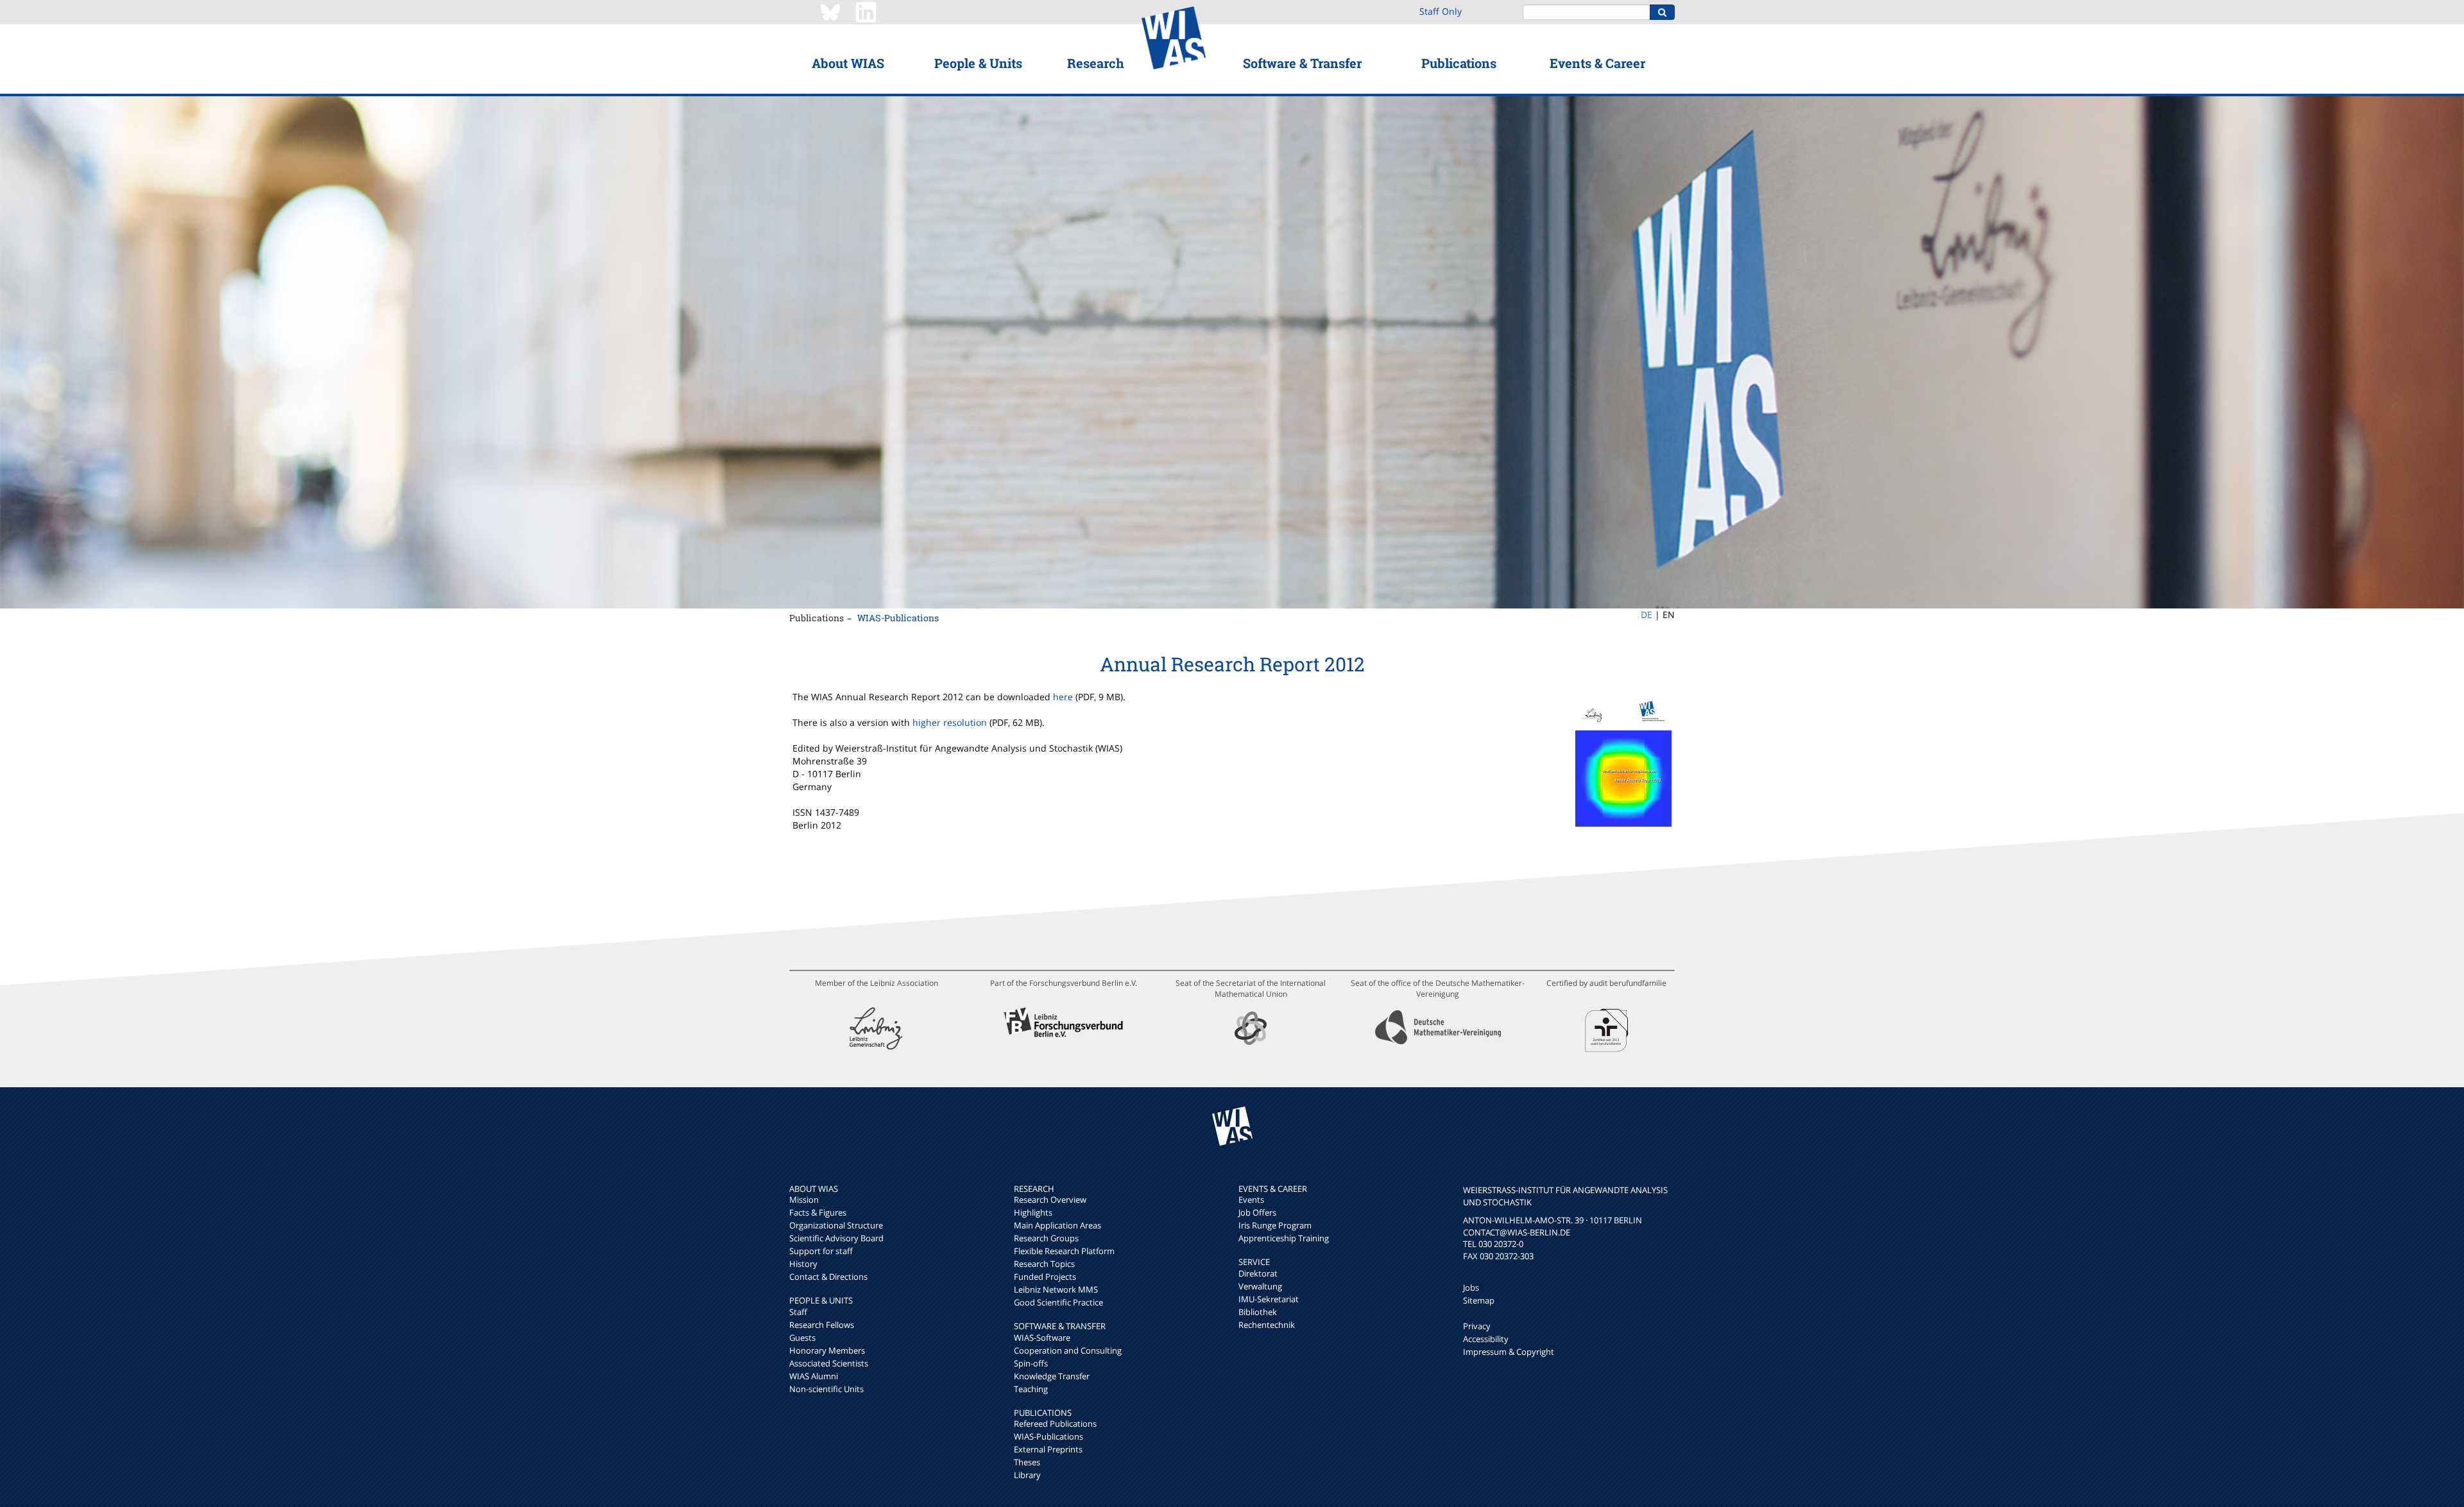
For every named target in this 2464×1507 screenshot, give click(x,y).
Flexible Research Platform (1064, 1251)
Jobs (1471, 1287)
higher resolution (950, 722)
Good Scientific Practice (1058, 1302)
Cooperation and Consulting (1068, 1350)
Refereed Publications (1055, 1424)
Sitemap (1479, 1300)
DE (1647, 615)
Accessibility (1486, 1339)
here (1063, 697)
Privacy (1477, 1326)
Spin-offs (1031, 1363)
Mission (804, 1200)
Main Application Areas (1057, 1225)
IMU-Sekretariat (1269, 1299)
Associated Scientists (829, 1363)
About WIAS (848, 63)
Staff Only (1441, 11)
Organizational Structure (836, 1225)
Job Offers (1257, 1212)
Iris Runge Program (1275, 1225)
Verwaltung (1260, 1286)
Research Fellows (822, 1325)
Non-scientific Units (826, 1389)
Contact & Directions (828, 1277)
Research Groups (1046, 1238)
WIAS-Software (1042, 1338)
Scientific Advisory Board (836, 1238)
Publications (1459, 63)
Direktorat (1258, 1273)
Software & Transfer (1302, 63)
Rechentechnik (1267, 1325)
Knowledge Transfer (1052, 1376)
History (803, 1264)
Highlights (1033, 1212)
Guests (802, 1338)
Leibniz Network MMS (1056, 1289)
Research (1096, 63)
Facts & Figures (818, 1212)
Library (1027, 1475)
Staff (798, 1312)
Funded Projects (1045, 1277)
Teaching (1031, 1389)
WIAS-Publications (898, 618)
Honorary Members (827, 1350)
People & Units (978, 63)
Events (1251, 1200)
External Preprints (1048, 1449)
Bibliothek (1258, 1312)
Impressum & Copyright (1509, 1352)
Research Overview (1050, 1200)
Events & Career (1597, 63)
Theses (1027, 1462)
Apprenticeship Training (1284, 1238)
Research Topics (1044, 1264)
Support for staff (821, 1251)
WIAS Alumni (814, 1376)
